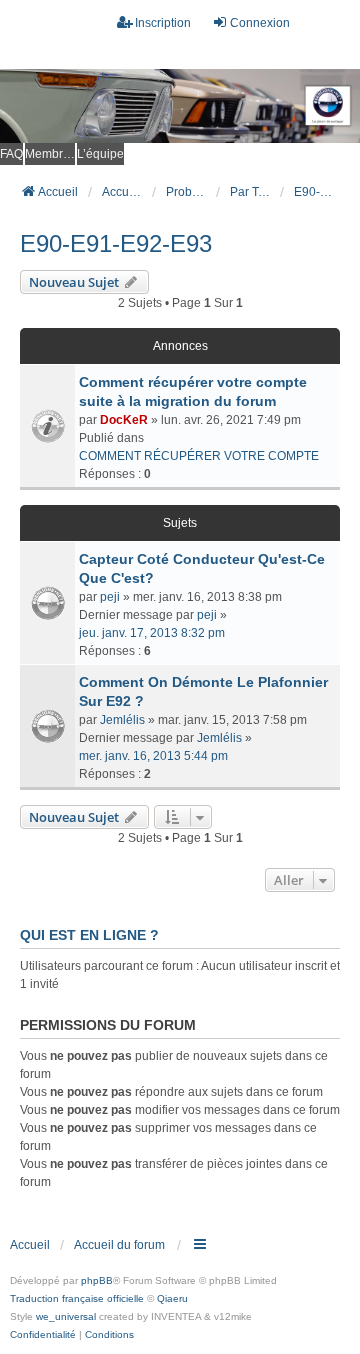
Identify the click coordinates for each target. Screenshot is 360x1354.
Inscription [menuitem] (163, 23)
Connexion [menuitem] (260, 23)
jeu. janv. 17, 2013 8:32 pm (152, 633)
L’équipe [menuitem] (100, 154)
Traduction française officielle (77, 1298)
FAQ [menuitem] (11, 154)
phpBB (97, 1280)
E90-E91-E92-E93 (116, 243)
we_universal (66, 1316)
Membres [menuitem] (50, 154)
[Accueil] (180, 106)
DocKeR (124, 420)
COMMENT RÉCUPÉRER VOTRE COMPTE (199, 456)
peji (110, 597)
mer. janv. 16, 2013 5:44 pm (153, 756)
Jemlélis (122, 720)
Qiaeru (172, 1298)
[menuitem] (43, 1335)
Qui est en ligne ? (89, 935)
